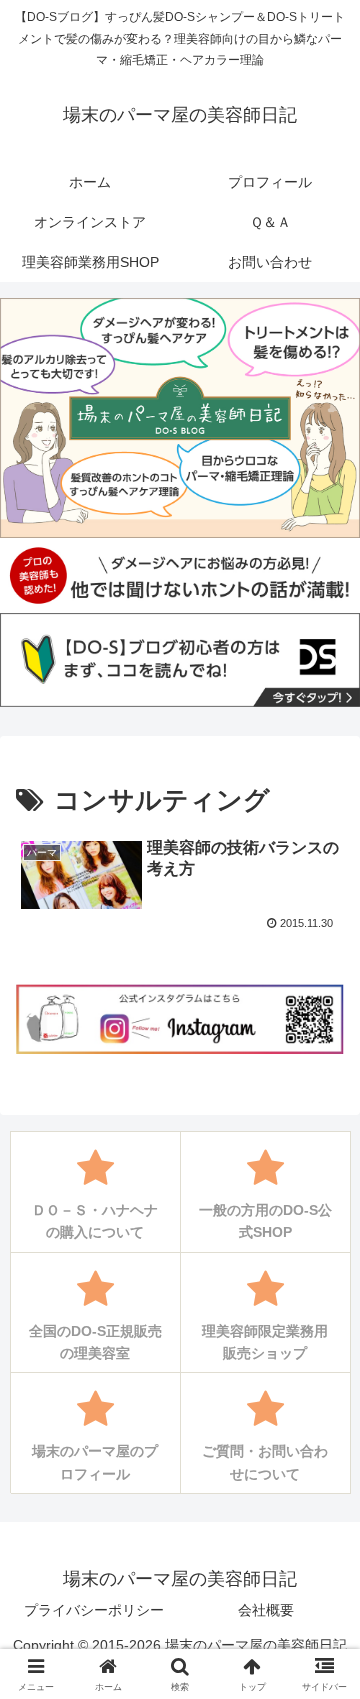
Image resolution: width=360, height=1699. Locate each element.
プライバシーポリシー (94, 1610)
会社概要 (266, 1610)
